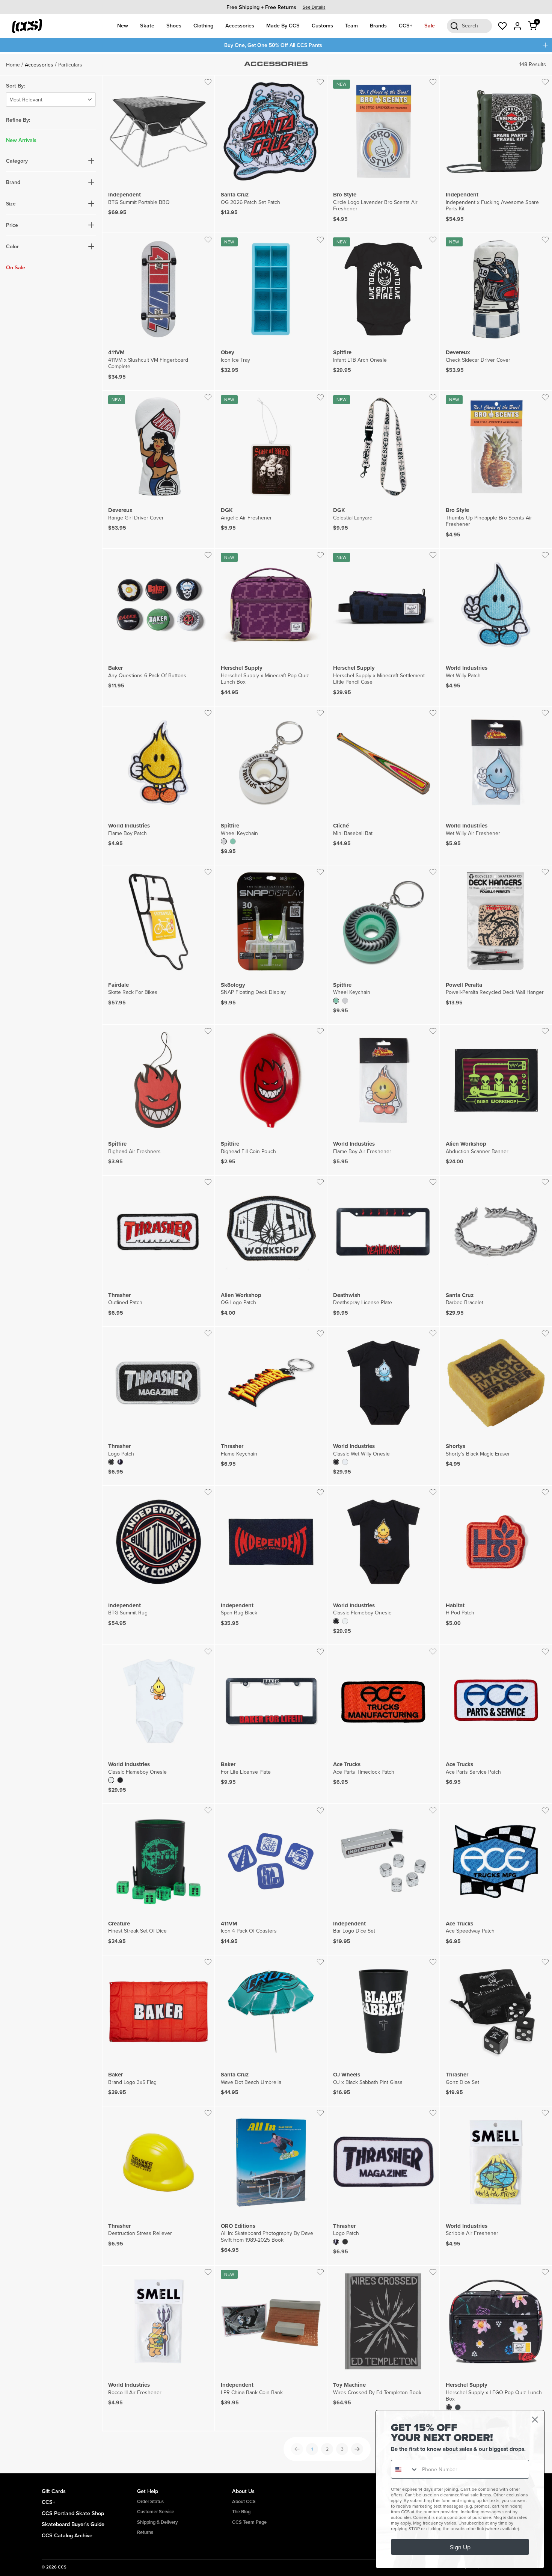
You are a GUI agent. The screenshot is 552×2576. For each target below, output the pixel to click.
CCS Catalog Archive (67, 2535)
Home (13, 65)
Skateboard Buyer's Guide (73, 2524)
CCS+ (406, 25)
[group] (276, 7)
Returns (145, 2532)
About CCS (244, 2501)
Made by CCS (283, 25)
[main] (276, 1263)
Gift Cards (54, 2491)
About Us (243, 2491)
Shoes (174, 25)
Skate (147, 25)
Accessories (240, 25)
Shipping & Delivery (157, 2522)
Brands (378, 25)
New (123, 25)
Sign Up (460, 2547)
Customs (322, 25)
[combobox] (405, 2469)
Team (351, 25)
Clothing (203, 25)
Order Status (150, 2501)
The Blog (241, 2512)
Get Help (148, 2491)
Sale (430, 25)
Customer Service (156, 2512)
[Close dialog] (535, 2420)
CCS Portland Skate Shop (73, 2513)
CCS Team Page (249, 2522)
